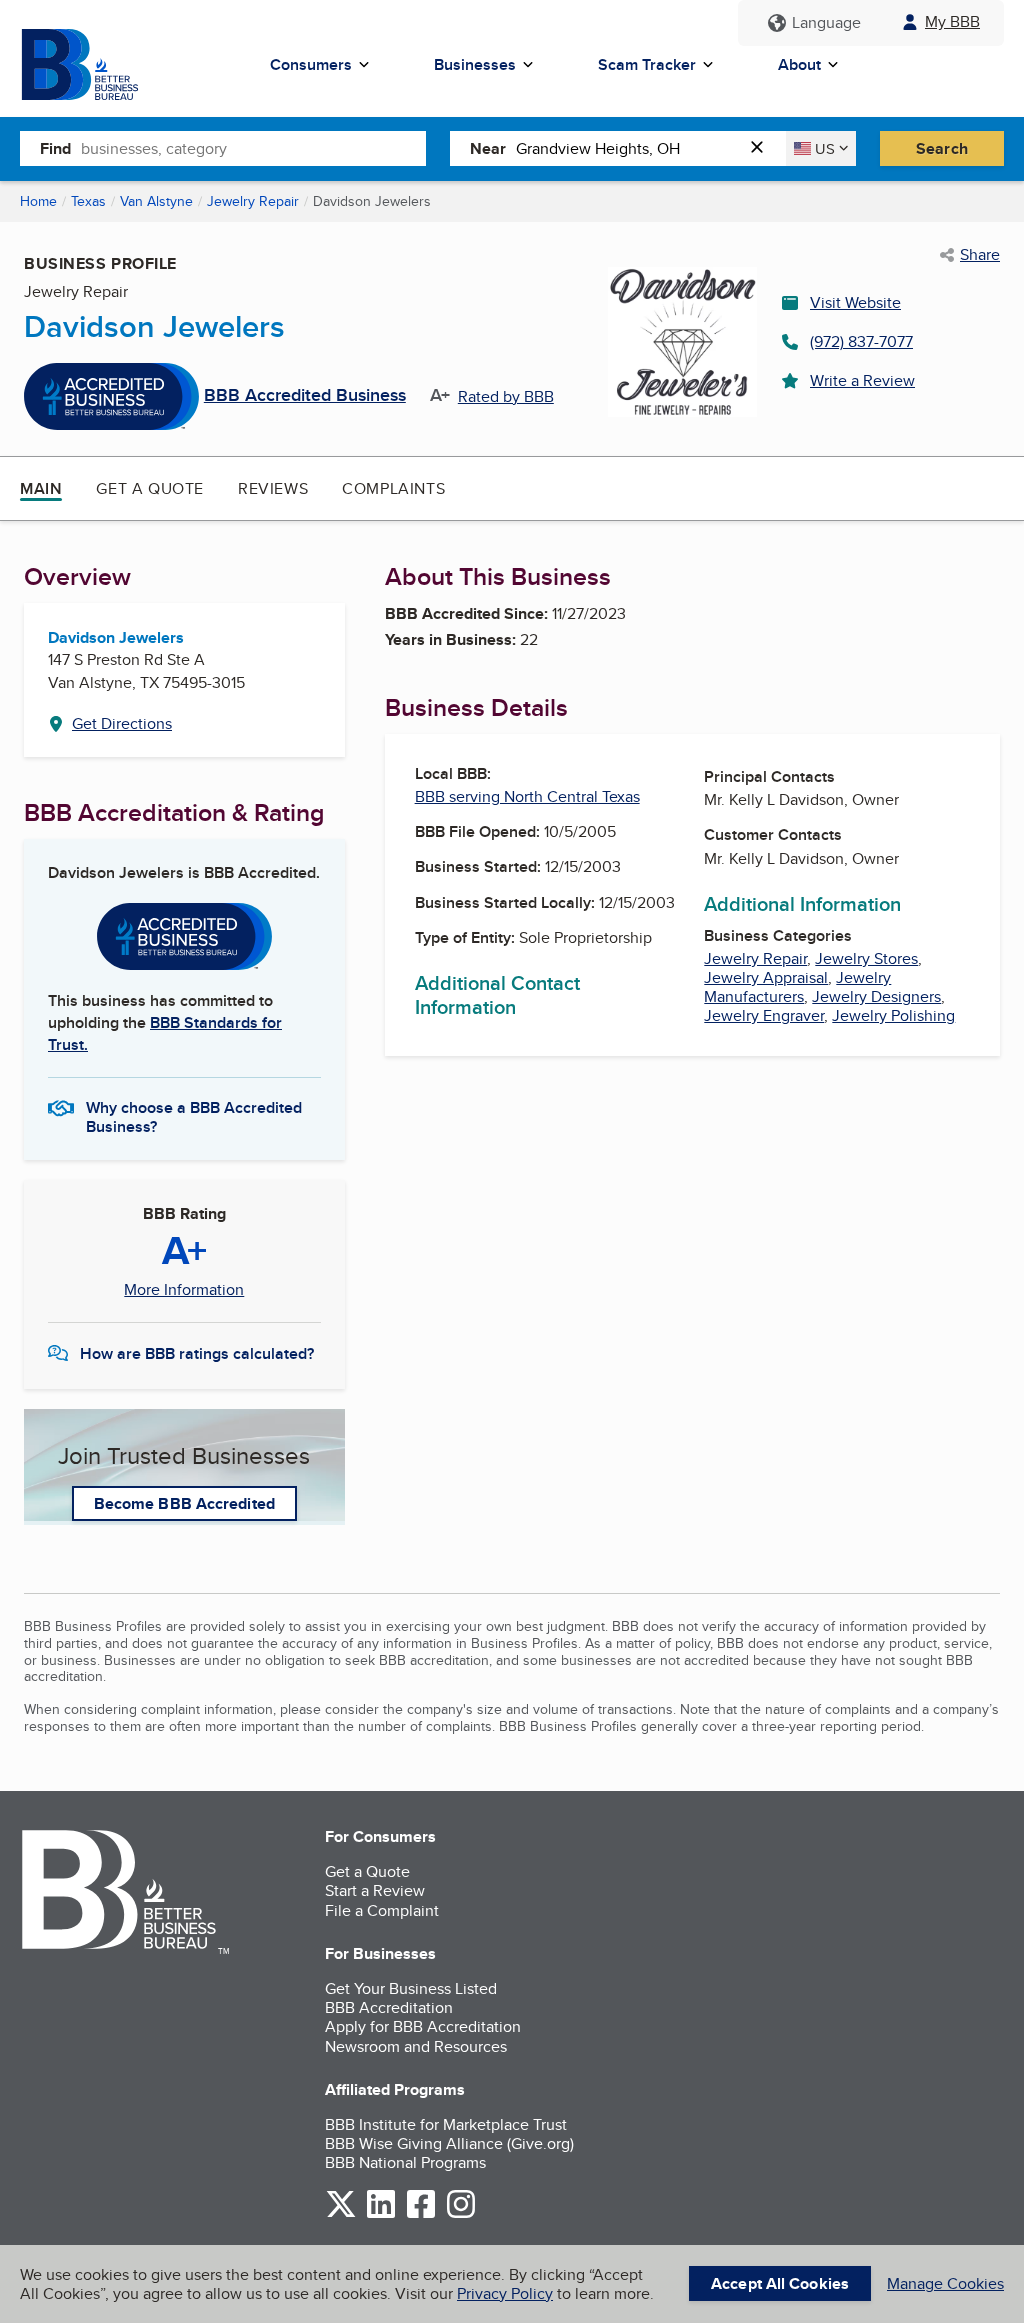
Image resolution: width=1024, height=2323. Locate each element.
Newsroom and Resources (416, 2046)
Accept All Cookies (780, 2283)
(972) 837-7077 (861, 341)
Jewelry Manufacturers (797, 987)
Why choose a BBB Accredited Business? (194, 1116)
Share (980, 255)
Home (38, 201)
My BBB (952, 21)
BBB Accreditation (389, 2007)
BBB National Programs (405, 2162)
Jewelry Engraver (764, 1015)
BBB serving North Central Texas (527, 796)
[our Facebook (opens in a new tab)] (421, 2214)
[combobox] (253, 148)
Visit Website (855, 302)
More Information (184, 1290)
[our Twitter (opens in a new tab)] (341, 2214)
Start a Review (375, 1890)
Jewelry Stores (866, 958)
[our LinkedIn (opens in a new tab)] (381, 2214)
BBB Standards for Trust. (165, 1033)
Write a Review (862, 380)
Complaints (393, 488)
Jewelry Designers (876, 996)
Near (488, 148)
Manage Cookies (945, 2283)
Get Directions (122, 723)
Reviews (273, 488)
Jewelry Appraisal (766, 977)
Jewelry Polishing (893, 1015)
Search (942, 148)
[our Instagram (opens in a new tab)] (461, 2214)
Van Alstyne (156, 201)
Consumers (311, 64)
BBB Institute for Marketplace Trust (446, 2124)
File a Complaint (382, 1910)
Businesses (475, 64)
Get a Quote (150, 488)
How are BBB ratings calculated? (197, 1353)
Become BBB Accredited (184, 1503)
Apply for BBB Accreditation (423, 2026)
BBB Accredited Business (305, 396)
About (799, 64)
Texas (88, 201)
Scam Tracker (647, 64)
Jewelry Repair (253, 201)
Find (55, 148)
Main (41, 488)
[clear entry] (763, 148)
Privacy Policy (505, 2293)
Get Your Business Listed (411, 1988)
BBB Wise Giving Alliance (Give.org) (449, 2143)
